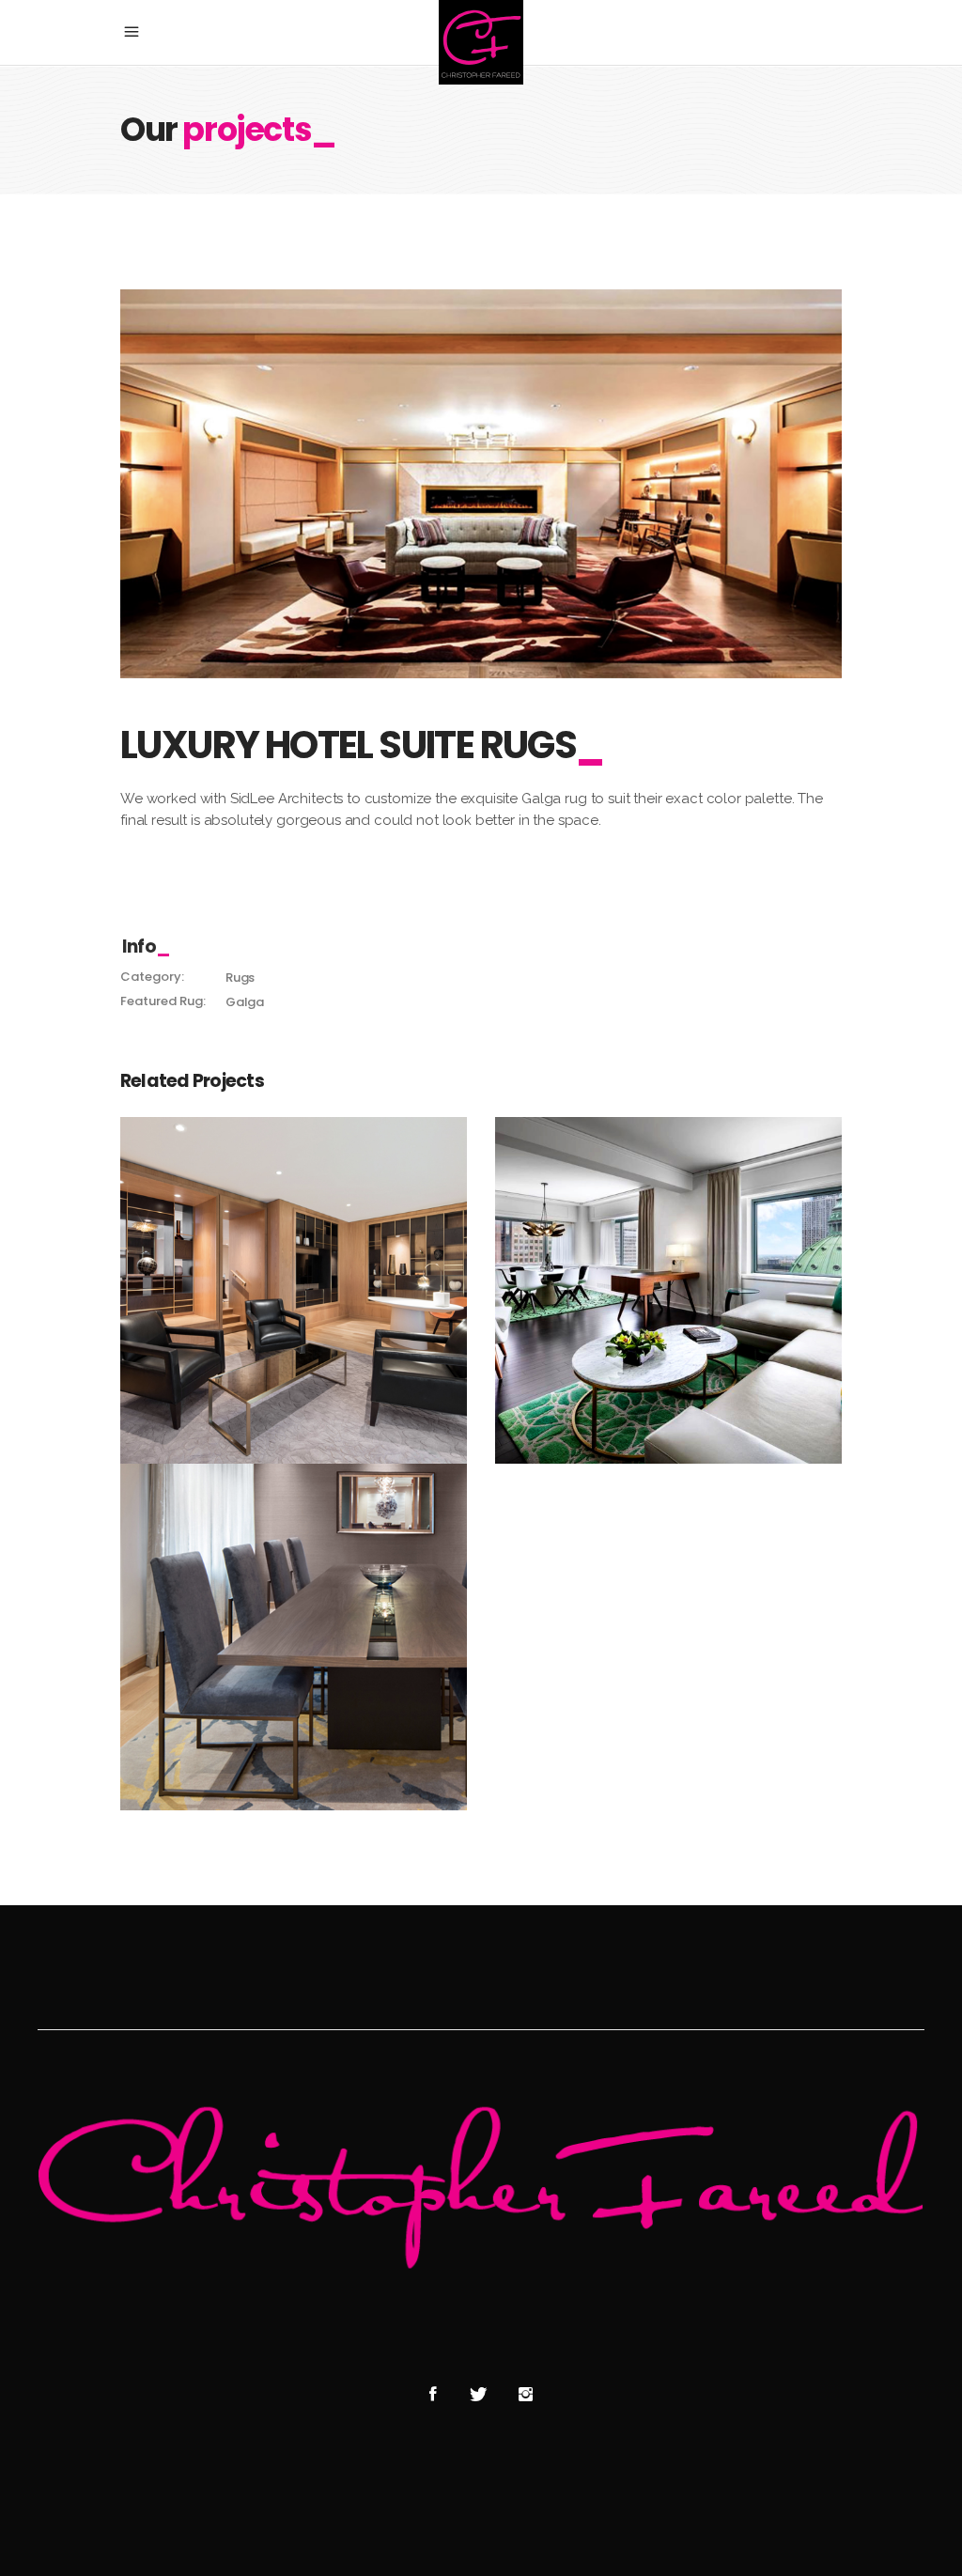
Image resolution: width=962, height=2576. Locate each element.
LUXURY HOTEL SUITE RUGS (293, 1280)
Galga (245, 1002)
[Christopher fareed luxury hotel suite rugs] (481, 484)
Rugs (240, 978)
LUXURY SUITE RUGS (668, 1280)
